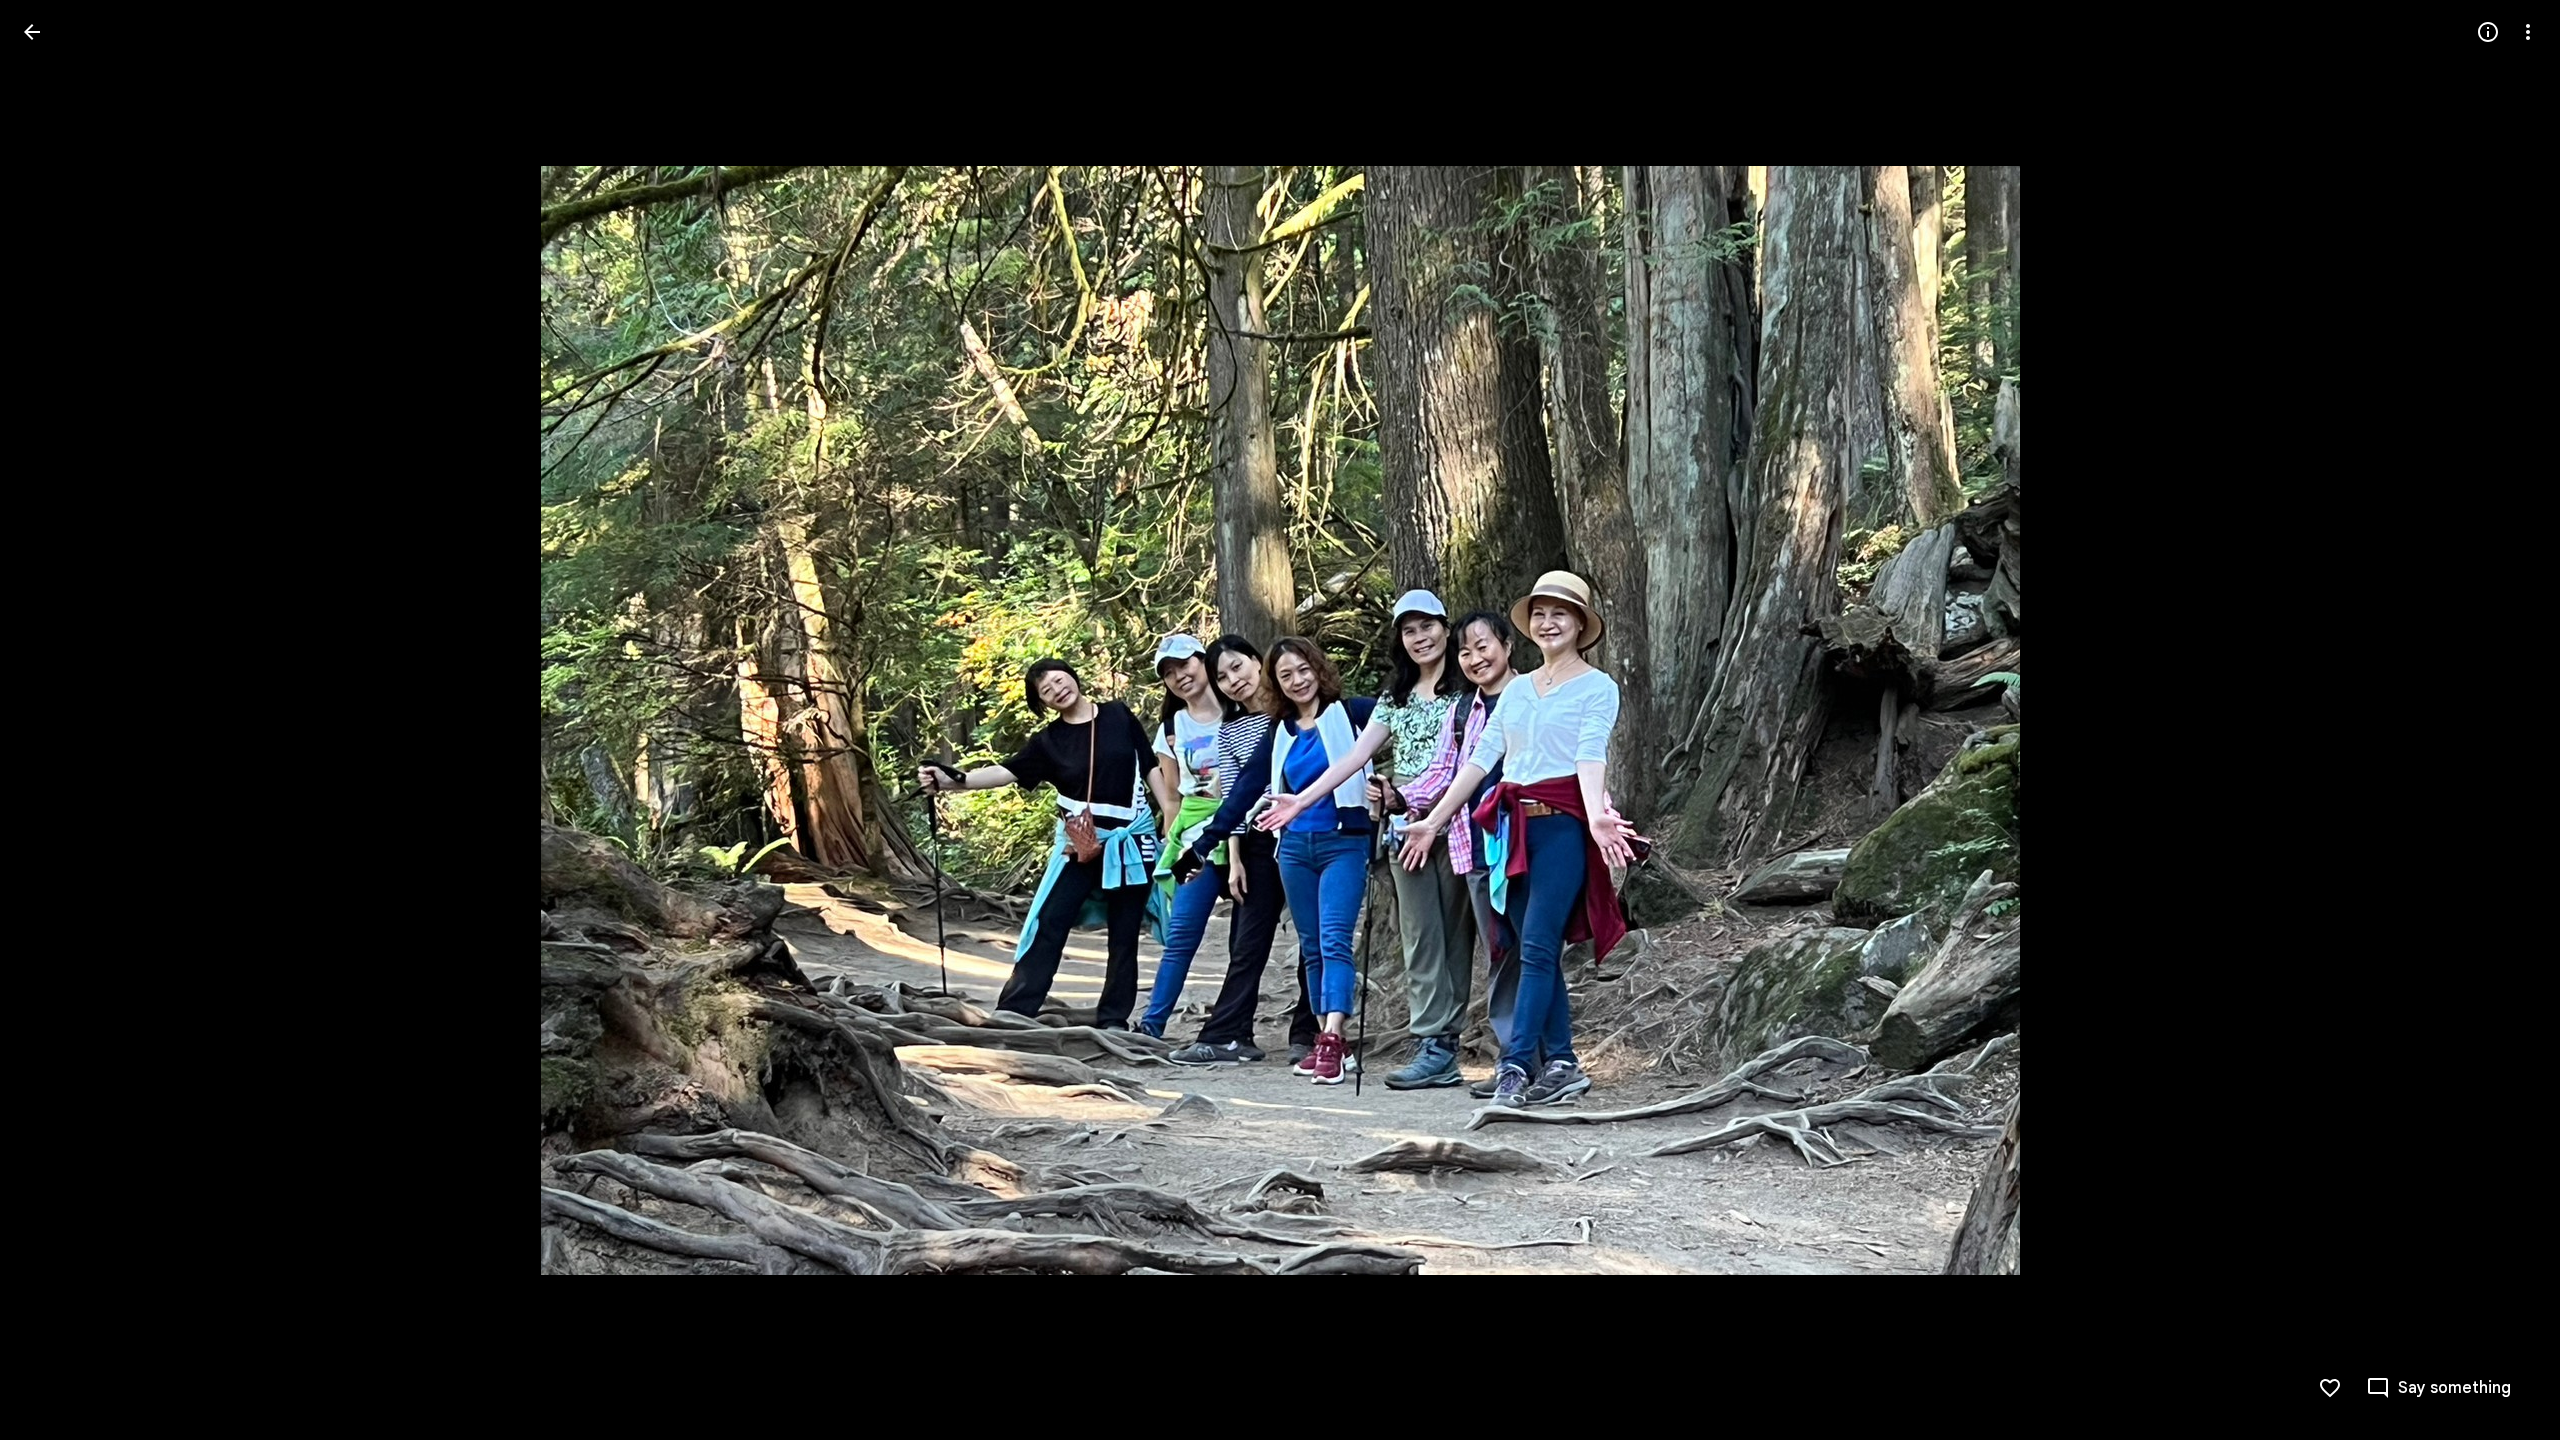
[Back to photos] (32, 32)
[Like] (2330, 1388)
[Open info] (2488, 32)
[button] (56, 720)
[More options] (2528, 32)
